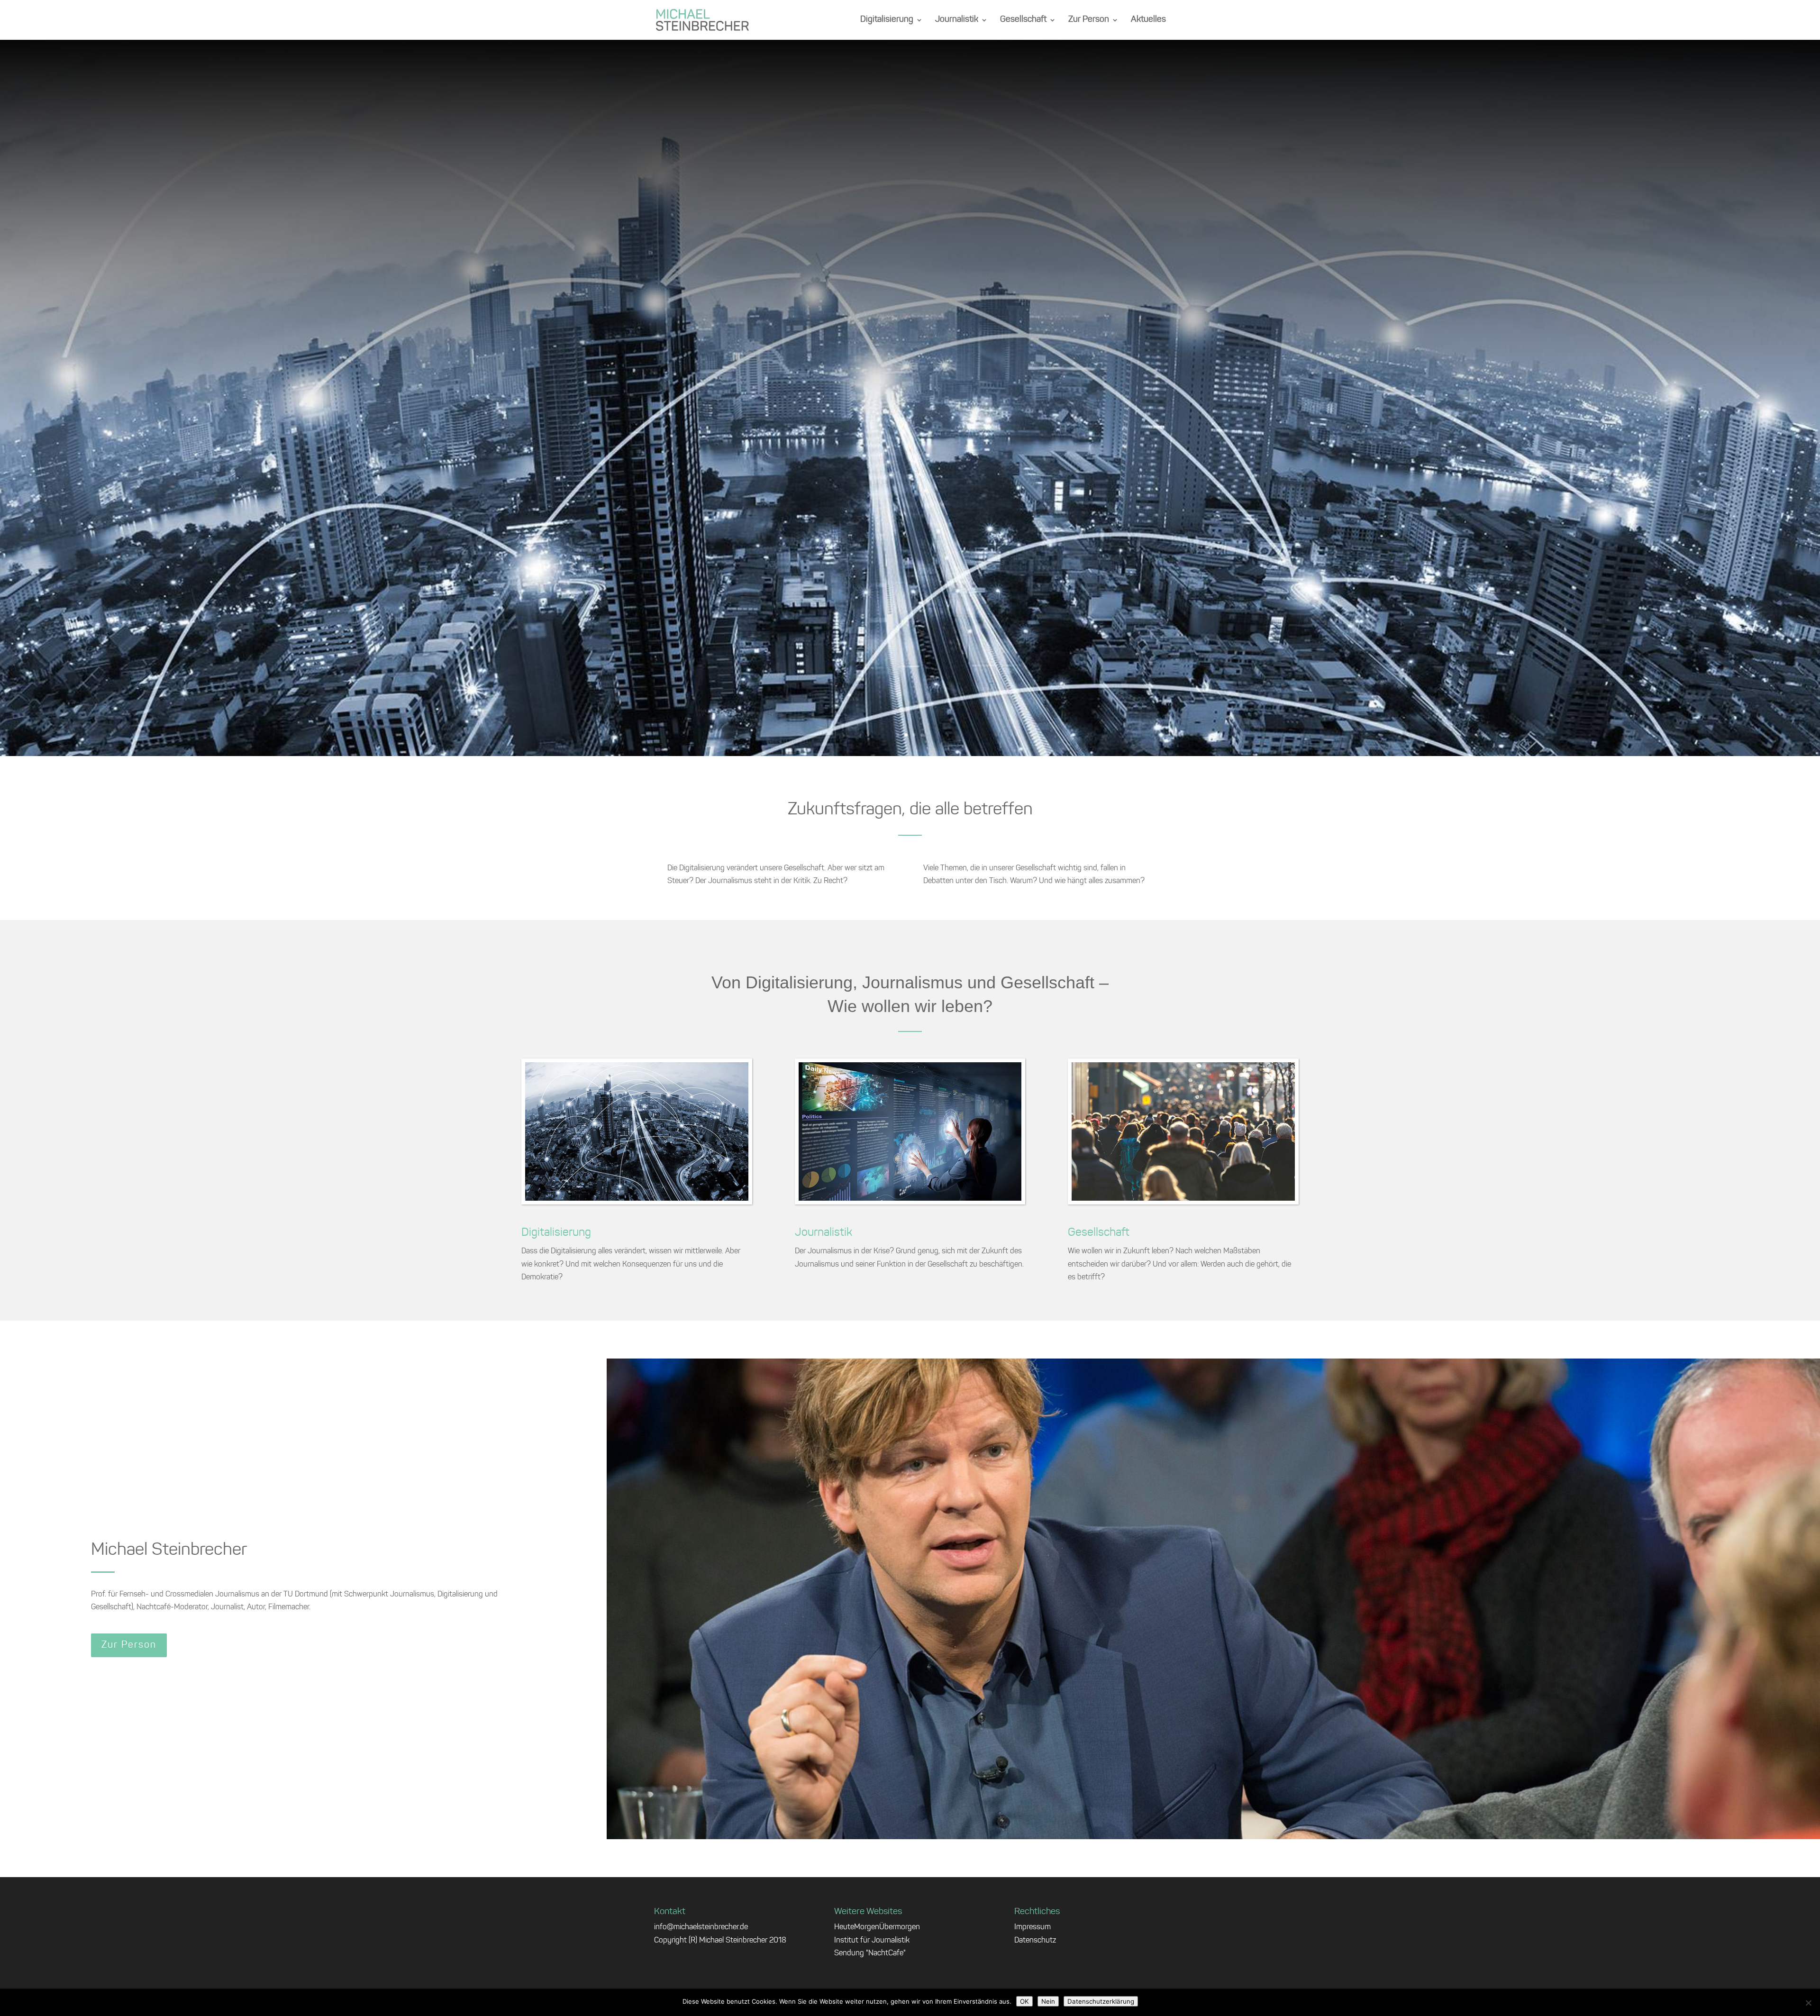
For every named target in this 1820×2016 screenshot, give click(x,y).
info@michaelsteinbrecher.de (701, 1927)
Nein (1048, 2001)
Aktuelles (1148, 20)
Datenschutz (1035, 1941)
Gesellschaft (1023, 20)
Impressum (1033, 1927)
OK (1024, 2001)
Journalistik (957, 20)
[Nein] (1808, 2003)
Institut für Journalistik (872, 1941)
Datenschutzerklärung (1101, 2001)
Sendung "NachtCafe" (870, 1953)
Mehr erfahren (910, 424)
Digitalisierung (887, 20)
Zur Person (1089, 20)
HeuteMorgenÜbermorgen (877, 1927)
